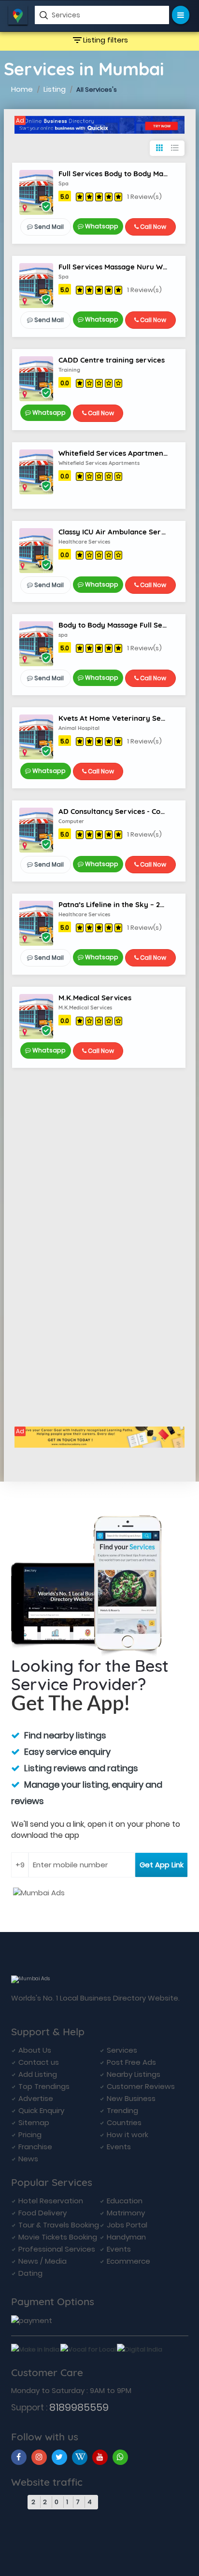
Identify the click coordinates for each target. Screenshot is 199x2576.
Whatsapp (101, 226)
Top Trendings (44, 2086)
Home (22, 89)
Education (125, 2201)
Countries (124, 2122)
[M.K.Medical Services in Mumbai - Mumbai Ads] (36, 1016)
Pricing (30, 2135)
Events (119, 2147)
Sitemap (34, 2122)
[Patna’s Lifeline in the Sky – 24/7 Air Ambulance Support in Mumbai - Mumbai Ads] (36, 923)
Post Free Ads (131, 2062)
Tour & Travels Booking (59, 2225)
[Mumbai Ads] (99, 125)
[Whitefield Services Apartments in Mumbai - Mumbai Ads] (36, 471)
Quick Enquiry (41, 2110)
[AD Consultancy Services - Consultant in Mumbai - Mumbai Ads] (36, 830)
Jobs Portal (127, 2225)
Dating (30, 2273)
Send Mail (48, 227)
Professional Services (57, 2249)
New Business (131, 2098)
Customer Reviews (141, 2086)
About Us (35, 2050)
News (28, 2159)
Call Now (152, 227)
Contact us (39, 2062)
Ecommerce (128, 2261)
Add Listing (38, 2074)
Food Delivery (43, 2213)
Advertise (36, 2098)
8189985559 (79, 2407)
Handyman (126, 2237)
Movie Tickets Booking (58, 2237)
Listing (55, 89)
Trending (122, 2110)
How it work (128, 2135)
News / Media (43, 2261)
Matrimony (126, 2213)
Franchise (35, 2147)
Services (122, 2050)
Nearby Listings (134, 2074)
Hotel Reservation (51, 2201)
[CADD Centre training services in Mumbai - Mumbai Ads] (36, 378)
